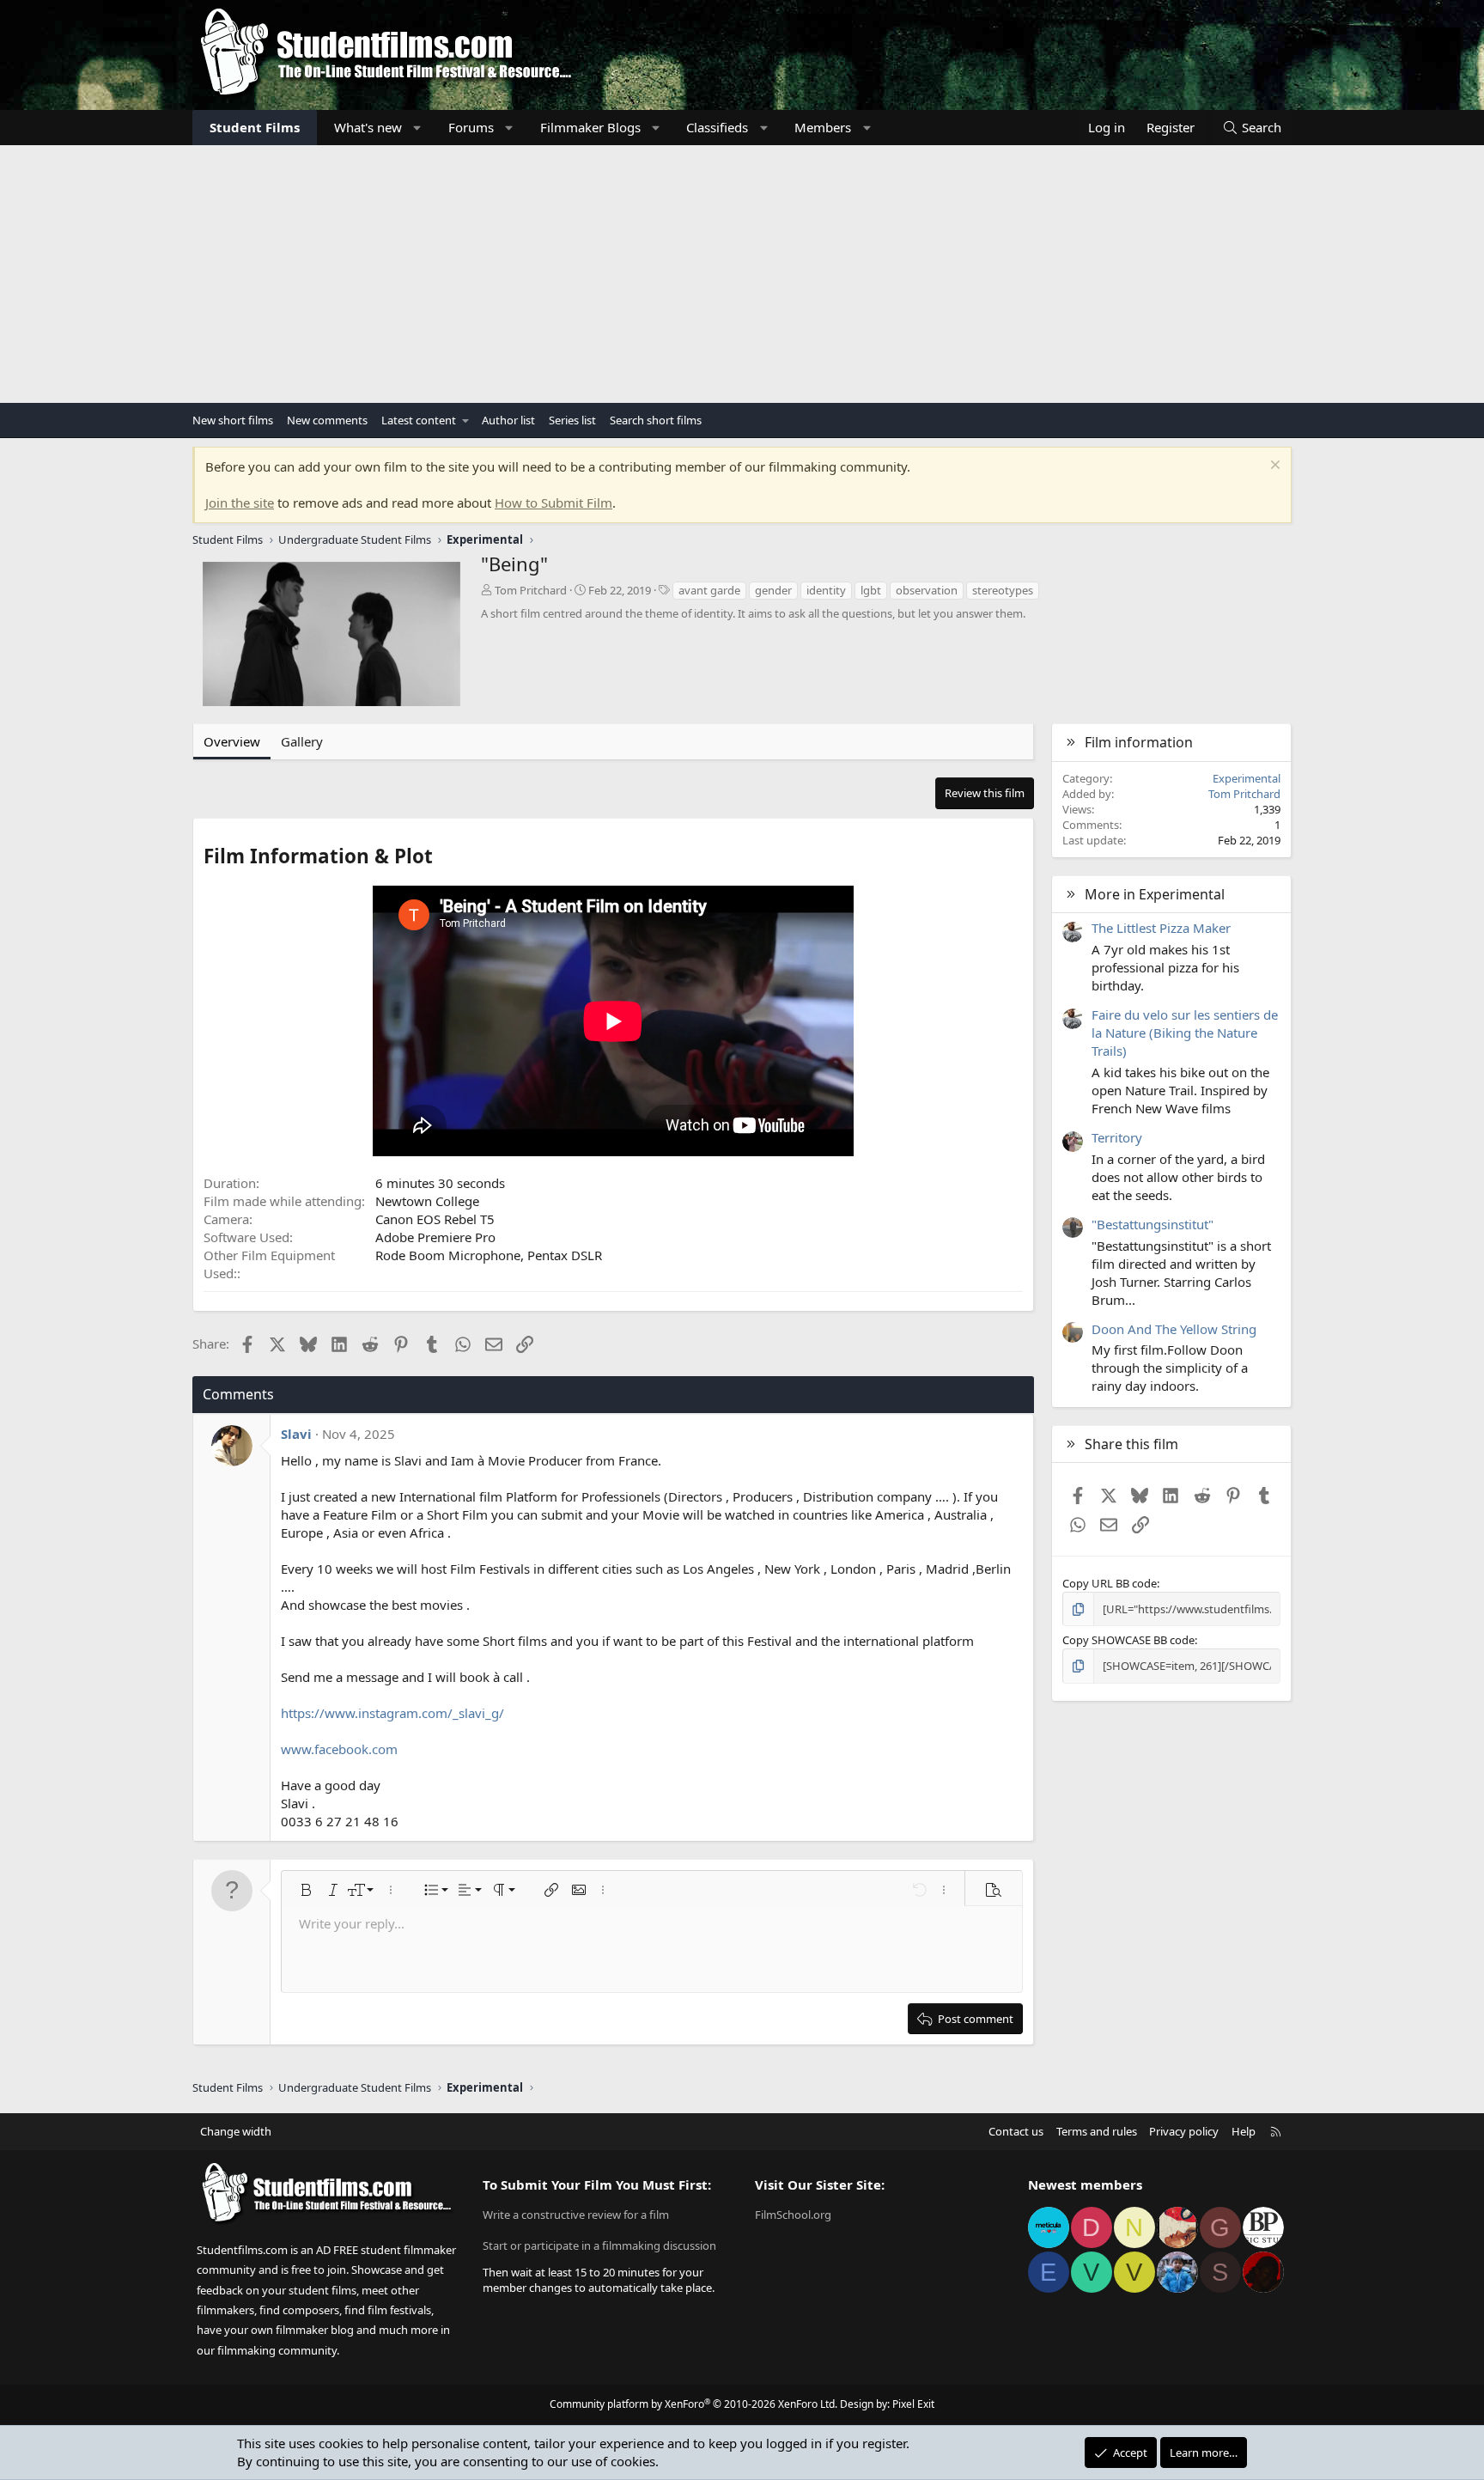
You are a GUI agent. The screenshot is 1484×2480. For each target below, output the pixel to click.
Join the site (240, 503)
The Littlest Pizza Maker (1161, 928)
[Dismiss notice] (1273, 467)
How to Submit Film (553, 503)
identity (826, 590)
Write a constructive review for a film (576, 2215)
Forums (471, 127)
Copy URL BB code (1110, 1583)
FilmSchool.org (793, 2215)
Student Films (255, 127)
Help (1244, 2131)
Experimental (1247, 778)
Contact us (1016, 2131)
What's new (368, 127)
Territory (1117, 1137)
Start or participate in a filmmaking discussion (599, 2245)
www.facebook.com (339, 1749)
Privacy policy (1184, 2131)
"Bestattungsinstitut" (1153, 1224)
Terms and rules (1097, 2131)
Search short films (656, 420)
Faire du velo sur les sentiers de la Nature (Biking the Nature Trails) (1185, 1033)
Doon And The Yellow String (1174, 1329)
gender (773, 590)
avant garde (709, 590)
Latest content (419, 420)
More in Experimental (1155, 894)
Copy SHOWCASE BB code (1128, 1640)
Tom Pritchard (531, 590)
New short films (233, 420)
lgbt (871, 590)
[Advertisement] (742, 274)
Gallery (302, 741)
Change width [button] (236, 2131)
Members (823, 127)
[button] (418, 128)
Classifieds (717, 127)
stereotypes (1003, 590)
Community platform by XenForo (693, 2404)
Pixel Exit (913, 2404)
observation (927, 590)
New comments (327, 420)
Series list (572, 420)
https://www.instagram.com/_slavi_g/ (392, 1713)
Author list (508, 420)
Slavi (296, 1434)
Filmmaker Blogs (590, 127)
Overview (232, 741)
